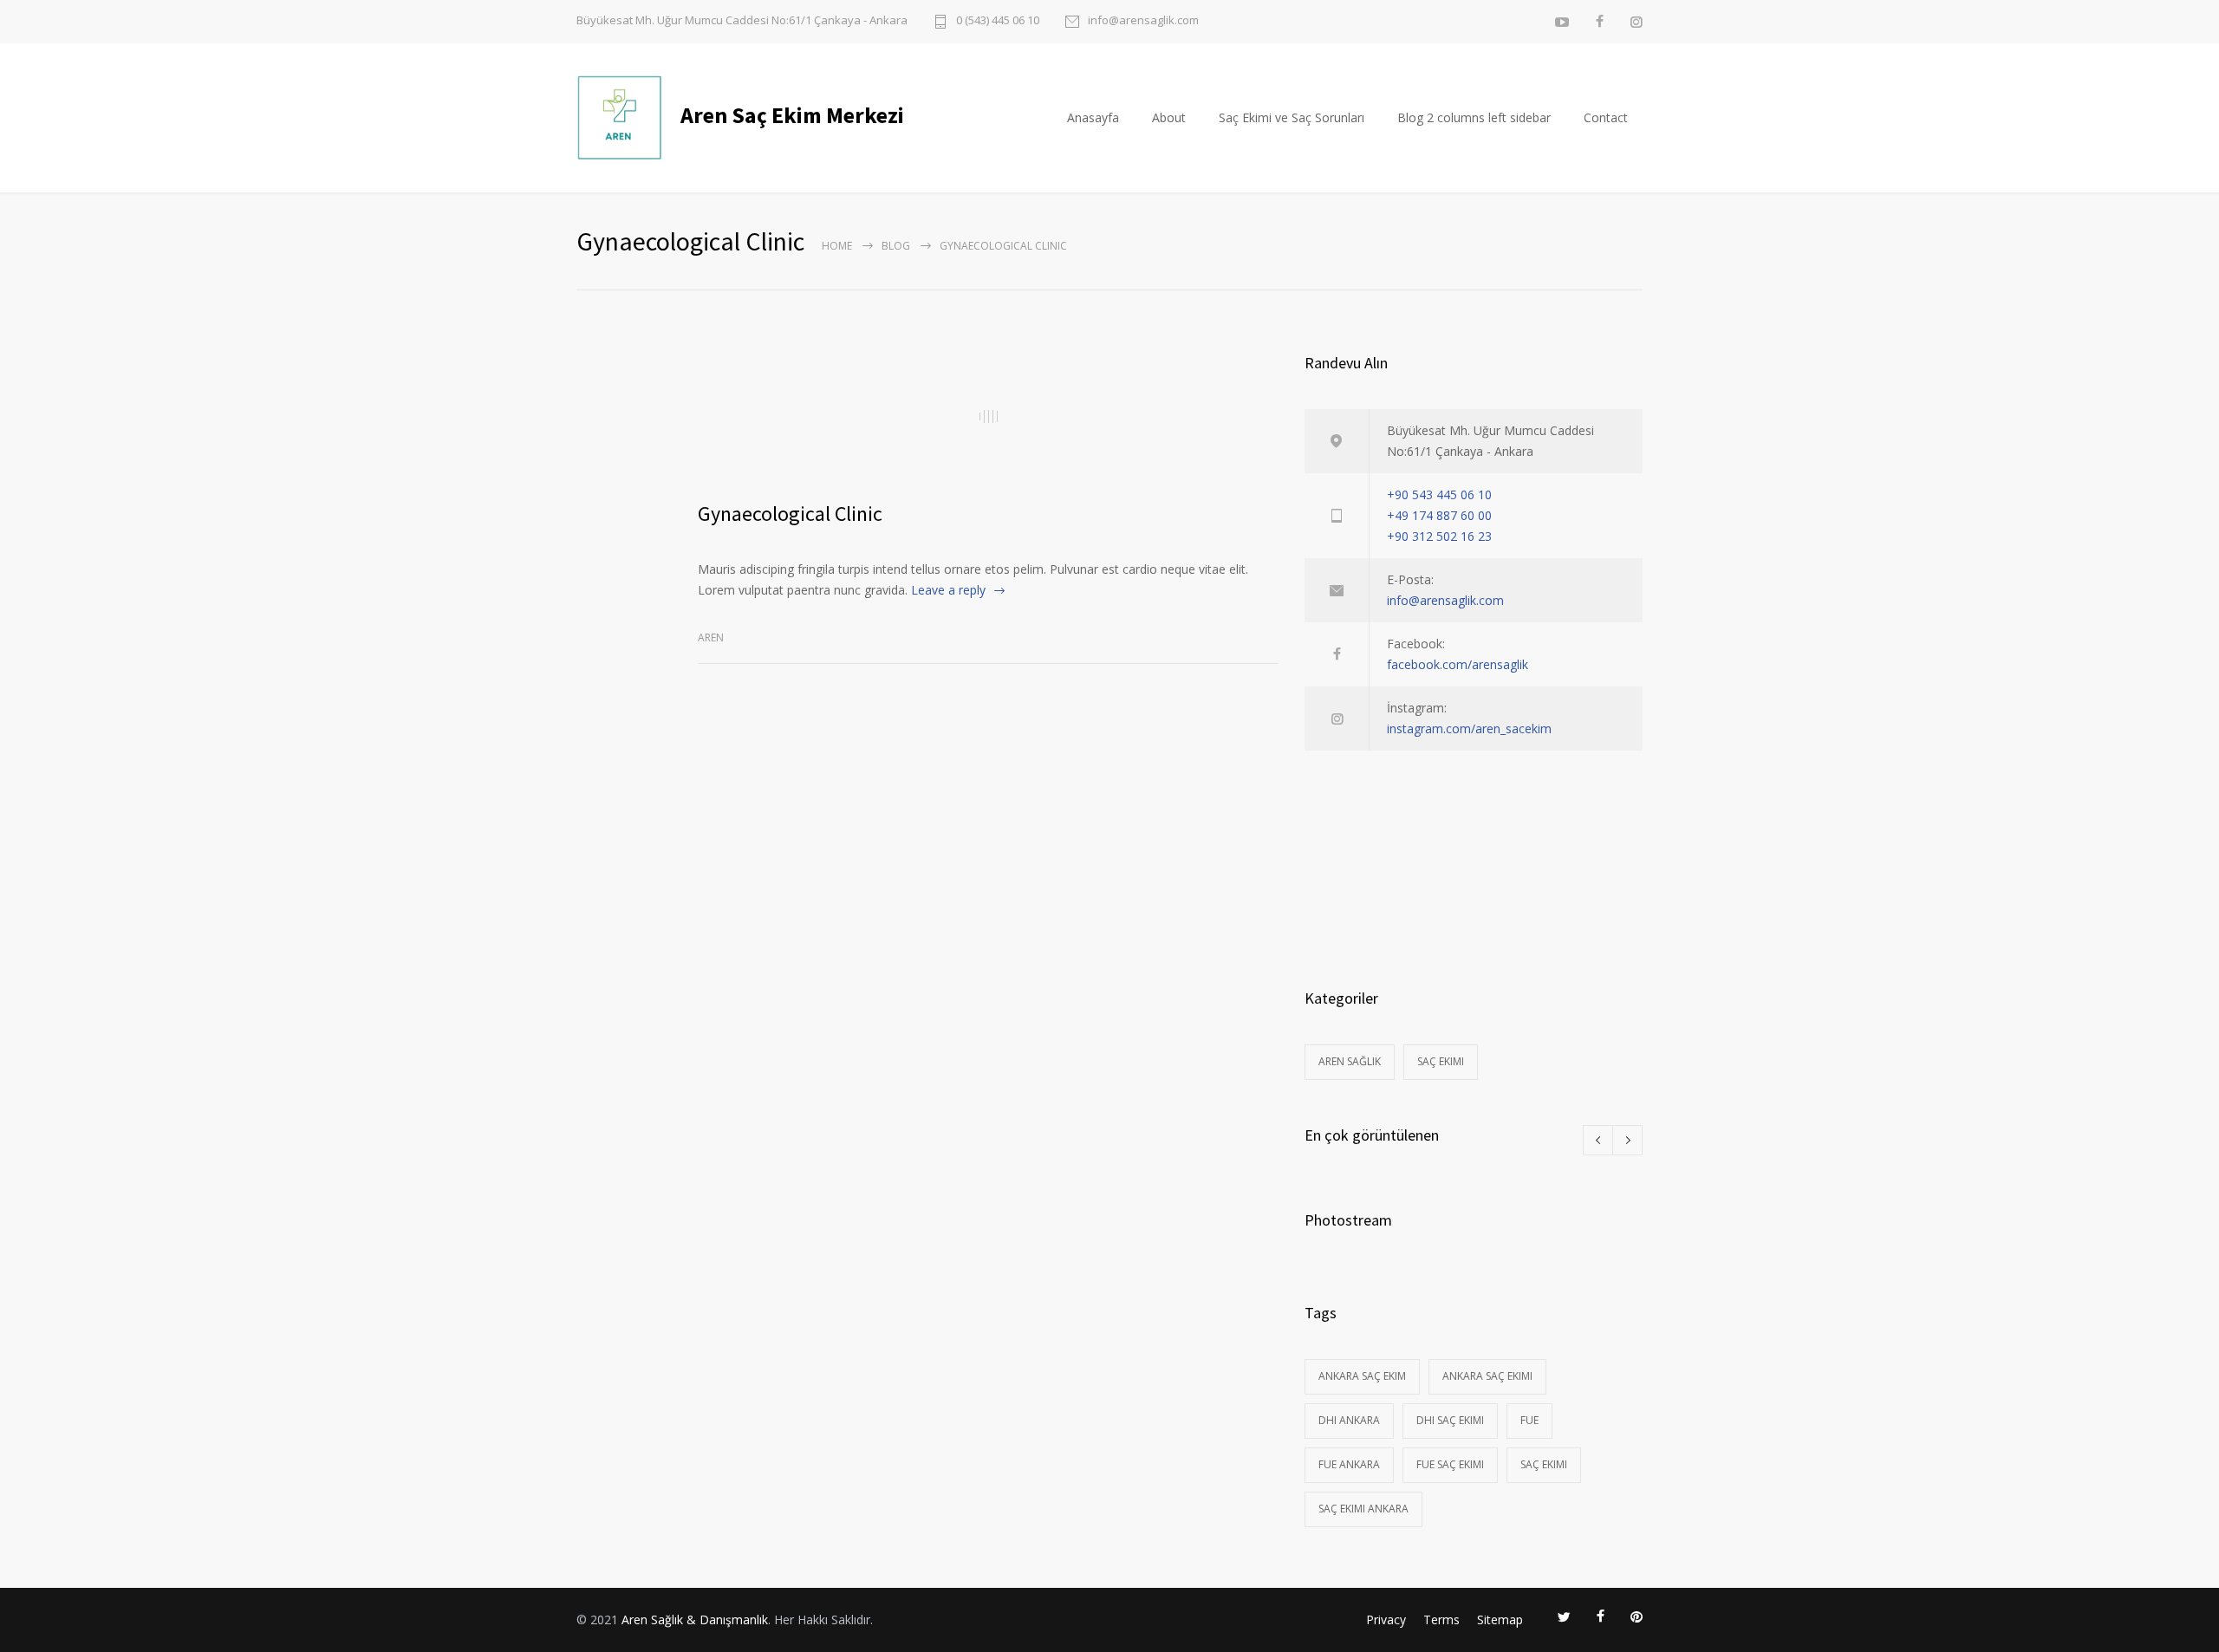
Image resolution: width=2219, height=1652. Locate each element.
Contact (1606, 117)
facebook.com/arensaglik (1458, 664)
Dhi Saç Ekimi (1450, 1420)
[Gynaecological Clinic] (988, 416)
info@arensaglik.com (1143, 21)
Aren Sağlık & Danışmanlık (695, 1619)
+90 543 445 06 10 (1439, 494)
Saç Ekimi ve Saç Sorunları (1292, 117)
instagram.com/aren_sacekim (1469, 728)
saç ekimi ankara (1363, 1509)
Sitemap (1500, 1619)
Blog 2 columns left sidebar (1474, 117)
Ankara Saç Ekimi (1487, 1376)
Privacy (1386, 1619)
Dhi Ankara (1349, 1420)
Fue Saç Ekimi (1450, 1464)
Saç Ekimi (1441, 1061)
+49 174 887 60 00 (1439, 515)
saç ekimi (1544, 1464)
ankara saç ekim (1362, 1376)
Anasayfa (1093, 117)
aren (711, 637)
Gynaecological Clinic (790, 514)
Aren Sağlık (1350, 1061)
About (1169, 117)
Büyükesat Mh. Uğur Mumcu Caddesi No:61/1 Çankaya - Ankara (742, 20)
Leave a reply (948, 590)
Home (837, 246)
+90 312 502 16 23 (1439, 536)
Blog (896, 246)
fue (1529, 1420)
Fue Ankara (1349, 1464)
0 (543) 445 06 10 (998, 21)
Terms (1441, 1619)
